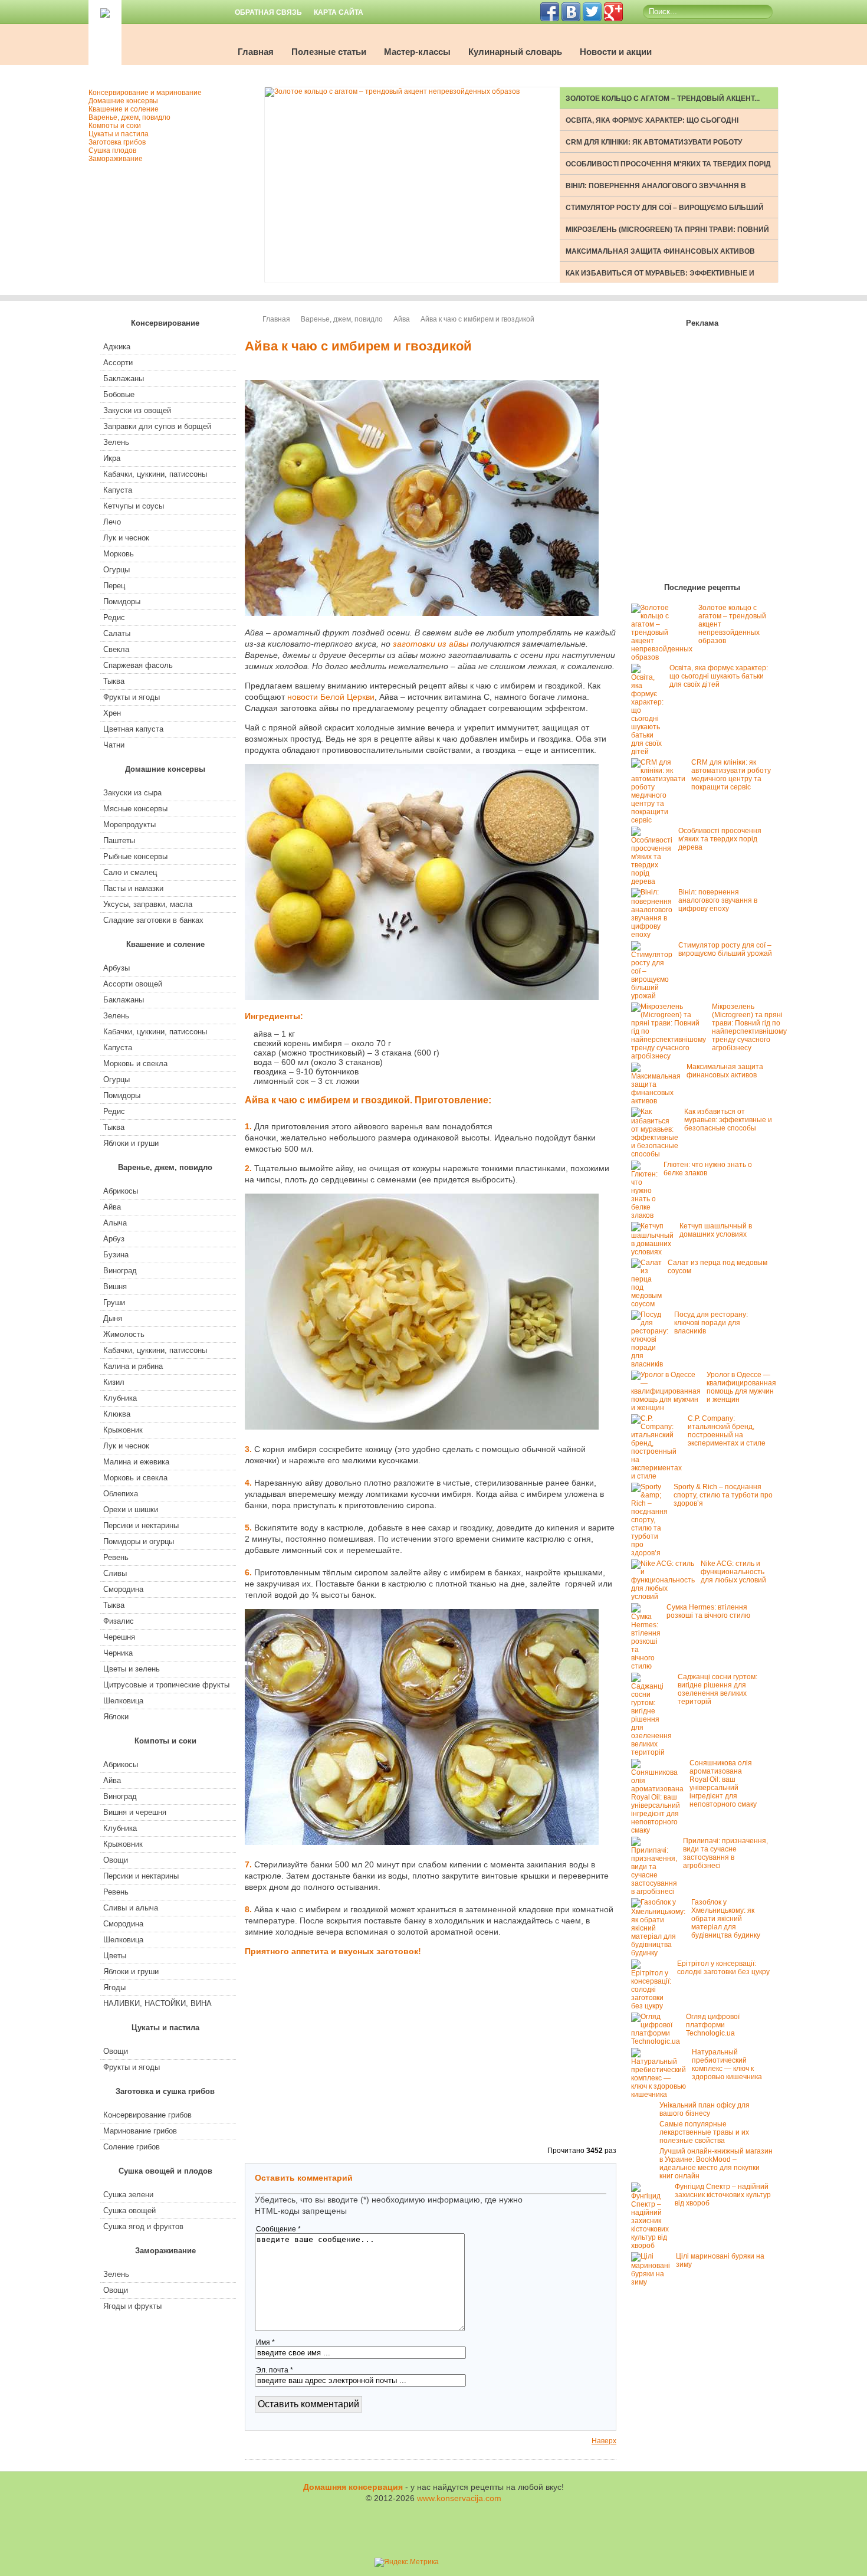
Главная (256, 52)
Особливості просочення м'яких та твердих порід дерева (720, 839)
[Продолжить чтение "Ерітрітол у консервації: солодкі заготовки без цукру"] (654, 2006)
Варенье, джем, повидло (342, 319)
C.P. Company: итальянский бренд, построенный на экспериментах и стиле (727, 1431)
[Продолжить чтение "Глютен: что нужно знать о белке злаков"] (647, 1215)
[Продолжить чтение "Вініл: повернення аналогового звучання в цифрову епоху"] (655, 935)
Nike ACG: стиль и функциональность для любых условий (733, 1572)
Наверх (604, 2441)
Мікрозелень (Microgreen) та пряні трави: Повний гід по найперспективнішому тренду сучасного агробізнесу (749, 1027)
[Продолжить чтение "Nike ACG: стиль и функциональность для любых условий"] (666, 1597)
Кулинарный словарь (515, 52)
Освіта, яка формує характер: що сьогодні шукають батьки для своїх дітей (719, 676)
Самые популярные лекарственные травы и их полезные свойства (704, 2132)
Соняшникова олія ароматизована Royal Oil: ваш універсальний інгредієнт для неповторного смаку (723, 1784)
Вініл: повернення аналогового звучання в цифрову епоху (718, 900)
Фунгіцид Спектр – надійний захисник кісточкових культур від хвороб (723, 2195)
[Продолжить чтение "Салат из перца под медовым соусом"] (649, 1304)
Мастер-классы (417, 52)
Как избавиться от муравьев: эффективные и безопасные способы (728, 1120)
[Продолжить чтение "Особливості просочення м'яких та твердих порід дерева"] (655, 881)
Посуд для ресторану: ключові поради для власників (711, 1323)
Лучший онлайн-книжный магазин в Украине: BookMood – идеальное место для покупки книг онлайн (716, 2164)
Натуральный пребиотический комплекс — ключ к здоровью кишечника (727, 2064)
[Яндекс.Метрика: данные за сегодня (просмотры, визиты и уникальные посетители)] (407, 2562)
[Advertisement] (557, 1070)
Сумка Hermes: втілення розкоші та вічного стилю (708, 1611)
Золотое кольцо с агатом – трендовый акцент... (663, 99)
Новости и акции (616, 52)
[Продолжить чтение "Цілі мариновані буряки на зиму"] (653, 2282)
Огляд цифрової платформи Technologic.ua (713, 2025)
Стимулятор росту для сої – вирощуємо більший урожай (725, 949)
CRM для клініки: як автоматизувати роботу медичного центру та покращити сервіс (731, 775)
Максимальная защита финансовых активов (660, 251)
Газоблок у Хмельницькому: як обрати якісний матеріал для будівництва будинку (726, 1919)
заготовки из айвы (431, 644)
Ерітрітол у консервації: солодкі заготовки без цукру (723, 1968)
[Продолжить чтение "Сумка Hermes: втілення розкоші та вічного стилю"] (649, 1666)
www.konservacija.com (459, 2498)
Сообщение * (278, 2229)
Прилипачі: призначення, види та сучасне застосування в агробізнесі (725, 1853)
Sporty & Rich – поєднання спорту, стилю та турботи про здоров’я (723, 1495)
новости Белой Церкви (331, 697)
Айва (402, 319)
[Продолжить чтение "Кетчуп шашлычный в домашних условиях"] (655, 1252)
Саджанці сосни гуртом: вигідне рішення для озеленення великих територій (717, 1689)
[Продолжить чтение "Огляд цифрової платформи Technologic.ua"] (659, 2041)
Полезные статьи (329, 52)
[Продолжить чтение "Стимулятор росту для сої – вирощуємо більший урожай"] (655, 996)
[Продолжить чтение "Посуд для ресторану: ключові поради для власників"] (653, 1364)
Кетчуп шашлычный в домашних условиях (716, 1230)
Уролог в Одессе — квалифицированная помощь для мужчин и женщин (741, 1387)
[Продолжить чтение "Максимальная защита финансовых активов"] (659, 1101)
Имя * (265, 2342)
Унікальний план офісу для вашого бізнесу (705, 2109)
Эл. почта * (275, 2370)
